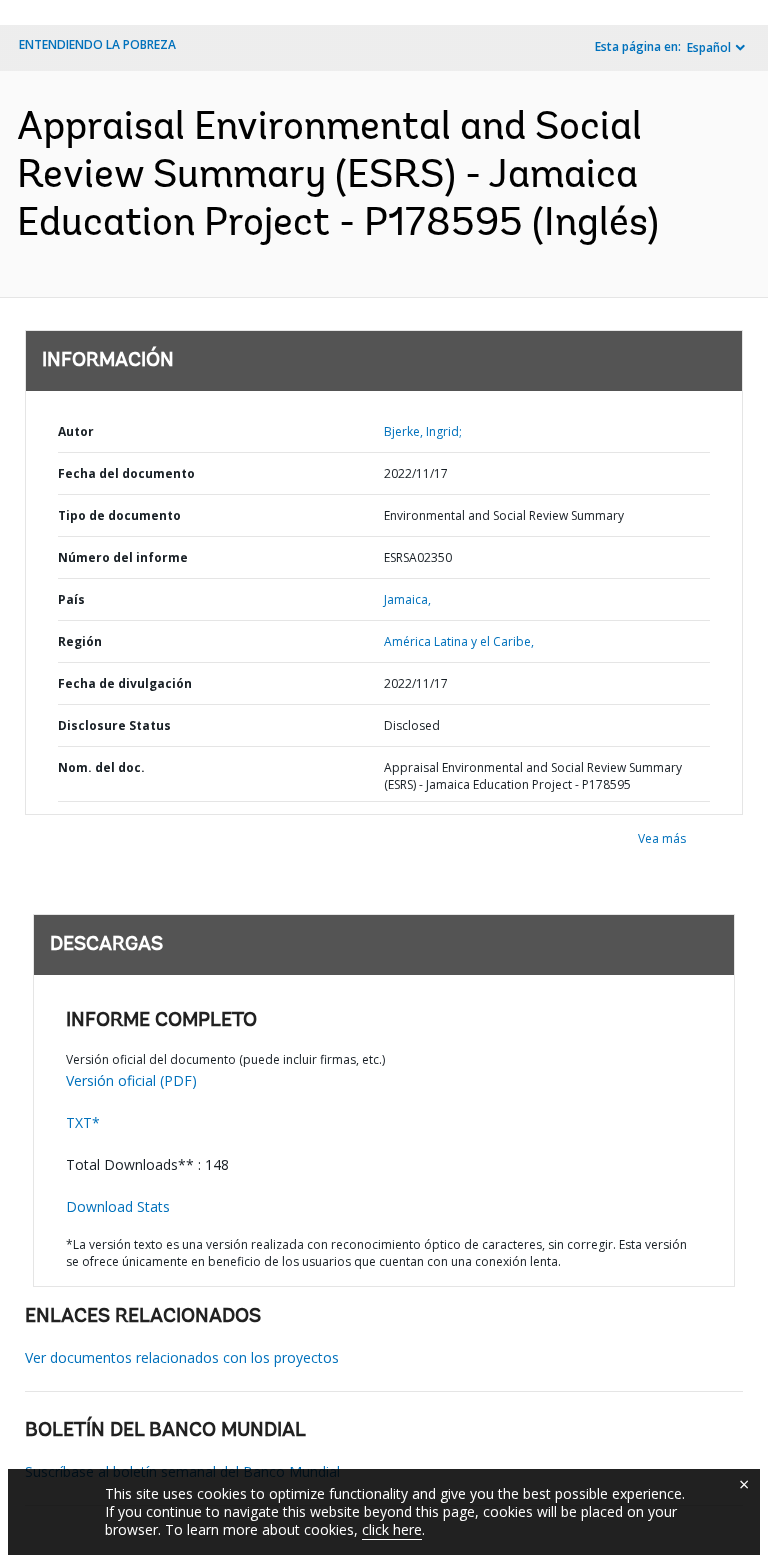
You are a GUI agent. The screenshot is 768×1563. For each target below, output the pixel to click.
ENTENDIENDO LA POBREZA (97, 44)
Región (80, 641)
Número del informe (123, 557)
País (71, 599)
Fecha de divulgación (125, 683)
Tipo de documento (119, 515)
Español (709, 47)
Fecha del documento (126, 473)
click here (392, 1529)
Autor (76, 431)
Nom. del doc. (101, 767)
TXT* (83, 1122)
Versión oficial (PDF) (131, 1080)
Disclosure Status (114, 725)
